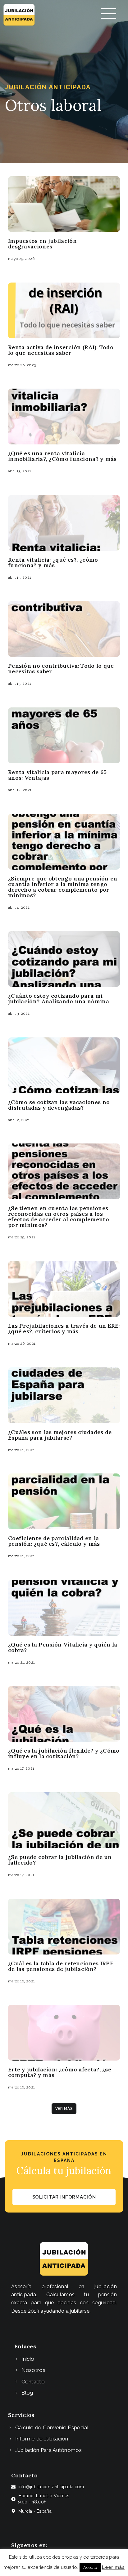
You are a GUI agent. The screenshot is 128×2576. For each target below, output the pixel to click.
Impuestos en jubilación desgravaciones (42, 244)
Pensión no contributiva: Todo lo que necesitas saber (61, 669)
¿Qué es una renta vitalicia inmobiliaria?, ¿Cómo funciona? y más (62, 456)
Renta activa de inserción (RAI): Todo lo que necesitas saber (61, 350)
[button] (64, 2109)
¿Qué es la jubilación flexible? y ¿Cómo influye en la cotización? (64, 1753)
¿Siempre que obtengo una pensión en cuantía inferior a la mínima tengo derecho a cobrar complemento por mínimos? (63, 887)
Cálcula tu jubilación (64, 2170)
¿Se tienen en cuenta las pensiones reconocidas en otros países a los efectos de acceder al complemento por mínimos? (59, 1217)
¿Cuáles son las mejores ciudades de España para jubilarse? (60, 1435)
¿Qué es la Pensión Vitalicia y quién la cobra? (63, 1647)
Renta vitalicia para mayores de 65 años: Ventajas (57, 775)
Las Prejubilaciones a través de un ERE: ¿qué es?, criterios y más (64, 1328)
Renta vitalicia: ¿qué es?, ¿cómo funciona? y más (53, 562)
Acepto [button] (90, 2567)
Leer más (113, 2567)
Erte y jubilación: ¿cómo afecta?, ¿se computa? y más (60, 2072)
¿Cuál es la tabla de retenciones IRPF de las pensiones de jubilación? (61, 1966)
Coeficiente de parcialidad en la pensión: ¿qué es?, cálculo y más (54, 1541)
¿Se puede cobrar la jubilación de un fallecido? (60, 1860)
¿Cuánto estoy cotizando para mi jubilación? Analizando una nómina (59, 998)
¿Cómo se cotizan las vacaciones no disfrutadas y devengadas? (59, 1105)
